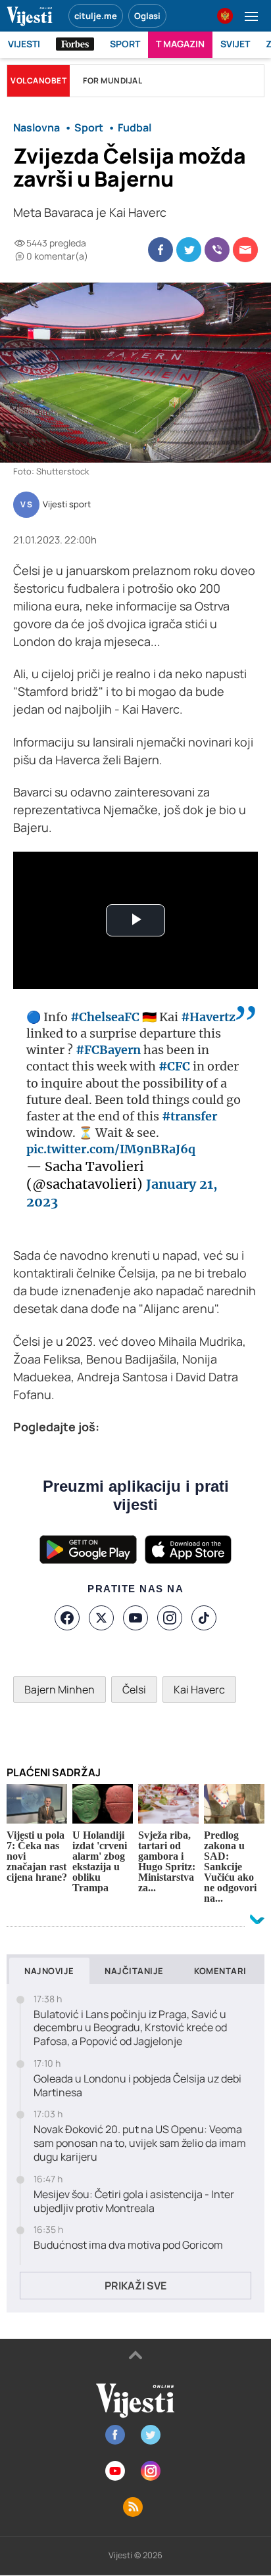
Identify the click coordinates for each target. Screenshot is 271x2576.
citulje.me (96, 16)
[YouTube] (135, 1618)
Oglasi (147, 16)
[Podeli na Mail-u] (245, 250)
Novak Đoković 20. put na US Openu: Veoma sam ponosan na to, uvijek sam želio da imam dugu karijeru (140, 2143)
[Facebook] (67, 1618)
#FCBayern (108, 1050)
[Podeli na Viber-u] (217, 250)
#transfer (189, 1116)
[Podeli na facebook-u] (160, 250)
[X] (101, 1618)
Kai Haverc (199, 1690)
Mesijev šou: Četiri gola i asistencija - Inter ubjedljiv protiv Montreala (134, 2201)
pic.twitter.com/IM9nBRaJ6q (111, 1149)
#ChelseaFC (105, 1017)
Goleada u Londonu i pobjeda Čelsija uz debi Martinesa (137, 2086)
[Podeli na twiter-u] (189, 250)
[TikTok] (204, 1618)
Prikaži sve (135, 2286)
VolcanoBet (38, 80)
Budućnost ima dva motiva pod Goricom (128, 2245)
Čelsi (134, 1690)
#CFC (174, 1066)
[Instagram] (170, 1618)
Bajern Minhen (60, 1690)
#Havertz (208, 1017)
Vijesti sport (67, 505)
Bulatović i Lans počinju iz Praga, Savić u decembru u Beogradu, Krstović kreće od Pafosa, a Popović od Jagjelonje (130, 2028)
